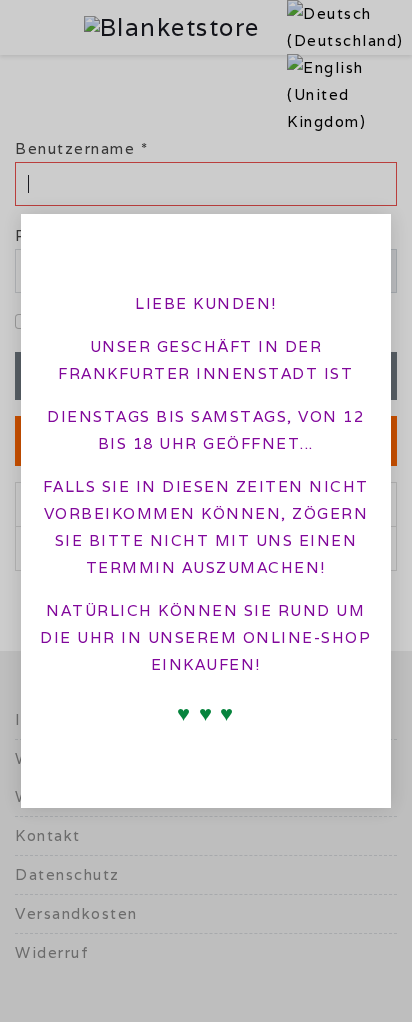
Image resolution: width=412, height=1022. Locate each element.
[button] (359, 241)
